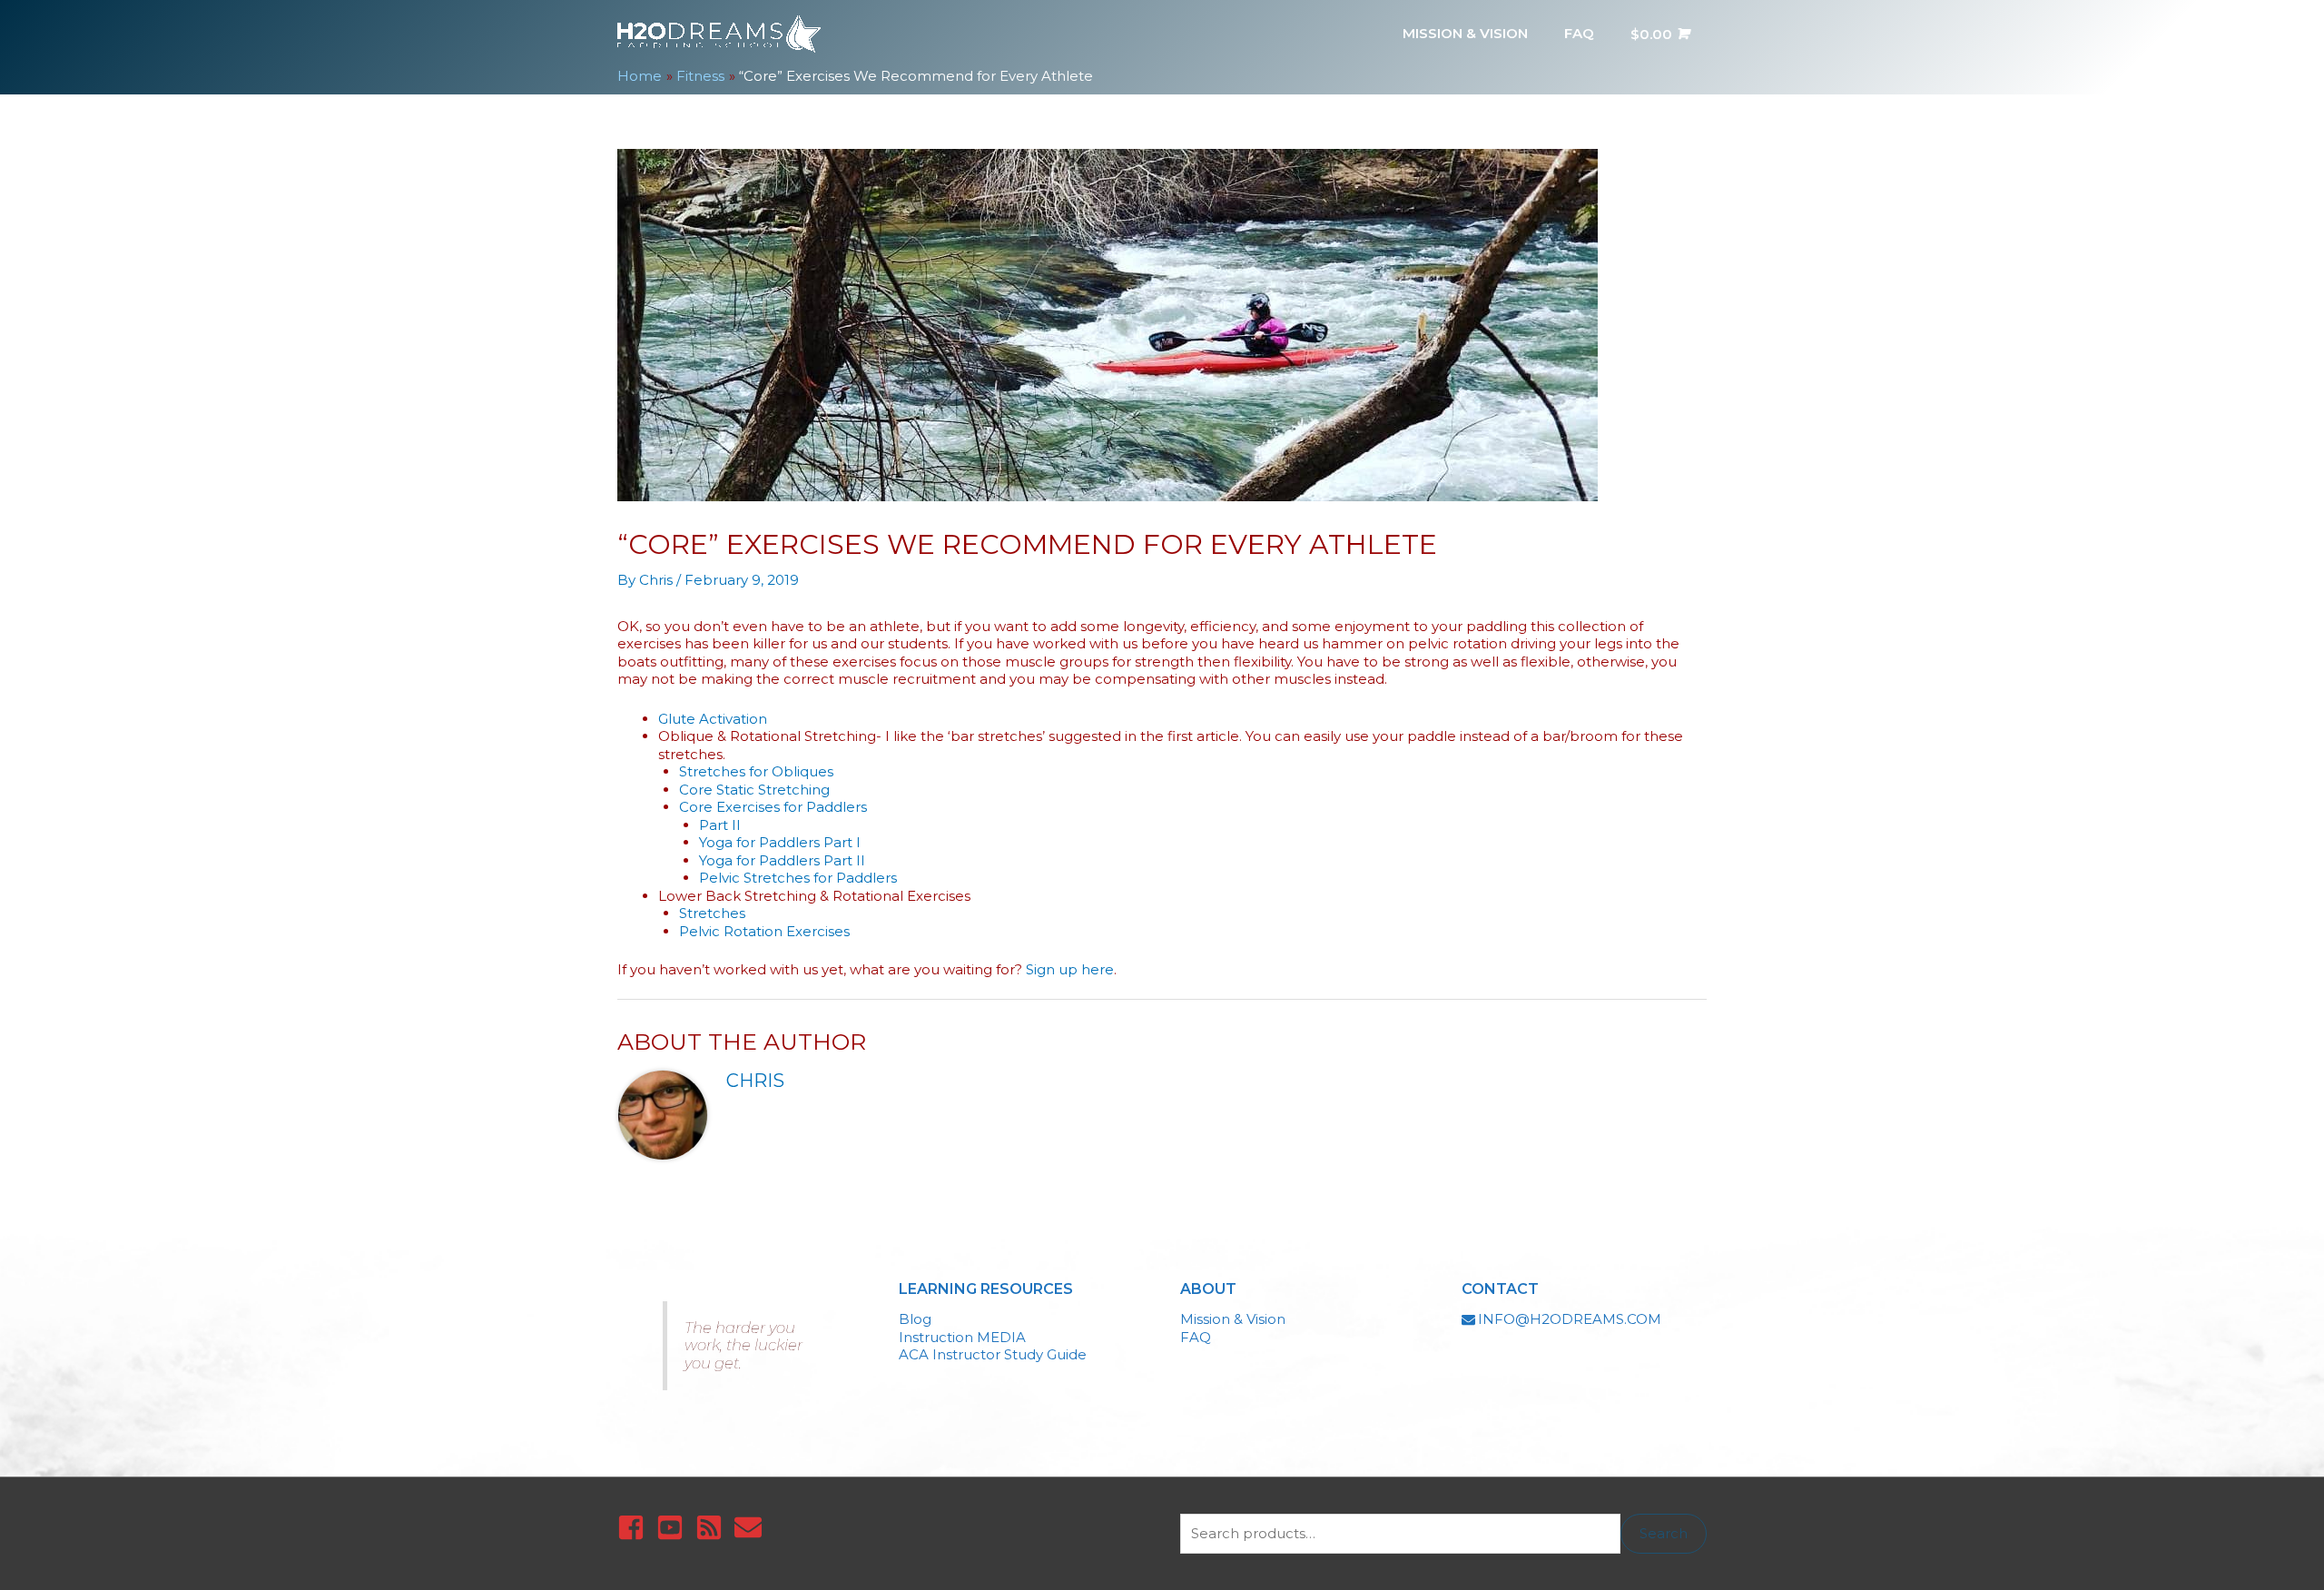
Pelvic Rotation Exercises (764, 931)
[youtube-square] (674, 1527)
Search (1664, 1533)
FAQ (1196, 1337)
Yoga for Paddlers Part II (782, 860)
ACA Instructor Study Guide (993, 1354)
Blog (915, 1319)
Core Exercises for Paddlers (773, 807)
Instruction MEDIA (962, 1337)
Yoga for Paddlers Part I (780, 842)
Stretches (712, 913)
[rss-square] (713, 1527)
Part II (720, 825)
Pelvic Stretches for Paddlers (798, 878)
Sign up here (1070, 969)
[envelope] (752, 1527)
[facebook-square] (635, 1527)
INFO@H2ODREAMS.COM (1570, 1319)
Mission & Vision (1233, 1319)
